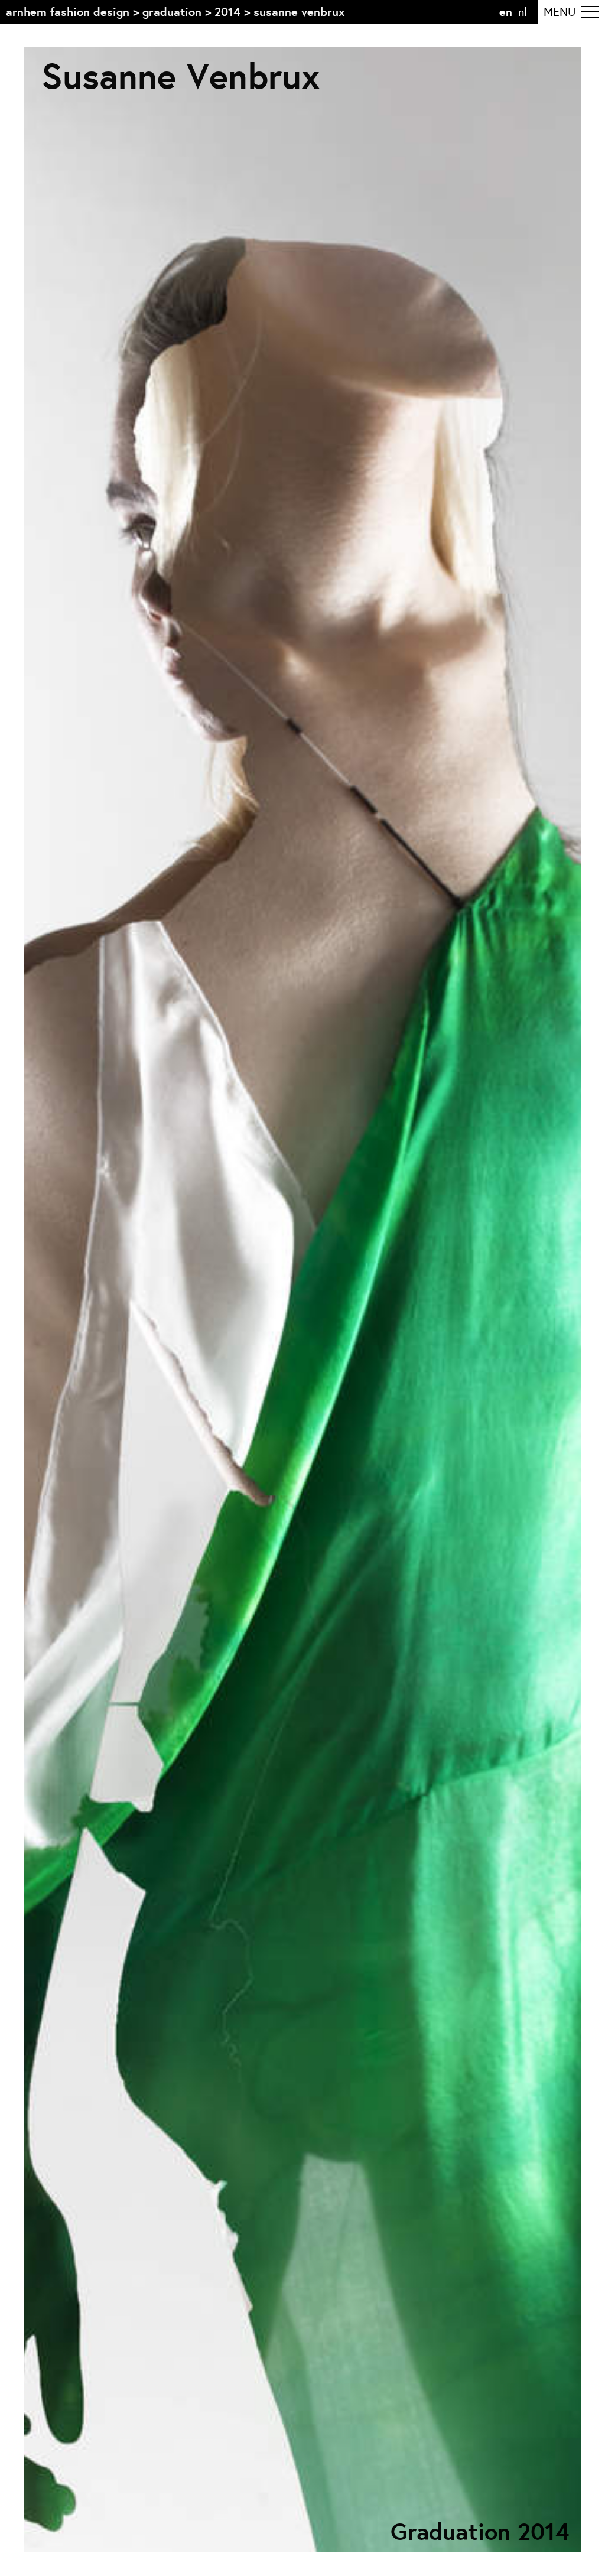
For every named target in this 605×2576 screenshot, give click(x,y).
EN (506, 12)
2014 (227, 12)
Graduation (172, 12)
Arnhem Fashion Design (68, 12)
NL (523, 12)
